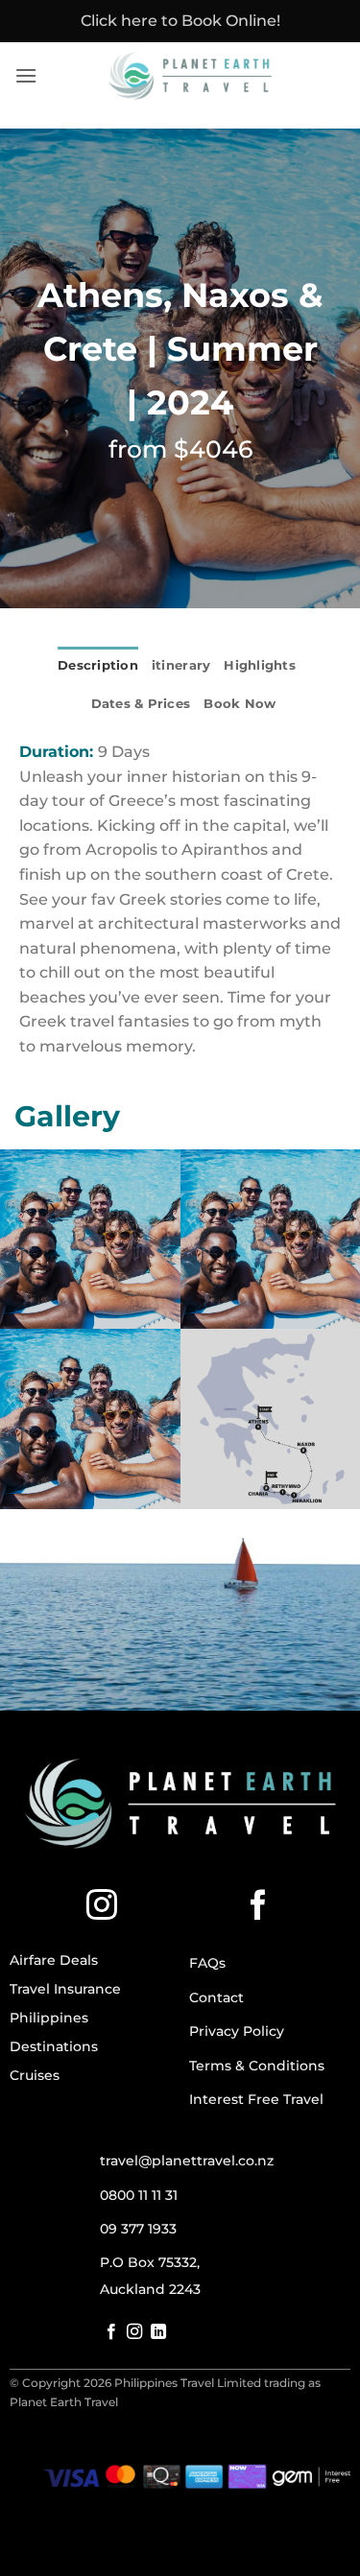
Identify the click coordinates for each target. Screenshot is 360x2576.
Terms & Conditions (257, 2066)
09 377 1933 (138, 2229)
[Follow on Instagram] (102, 1907)
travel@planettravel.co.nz (187, 2161)
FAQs (207, 1963)
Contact (216, 1997)
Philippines (49, 2018)
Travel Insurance (65, 1989)
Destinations (54, 2046)
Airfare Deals (54, 1960)
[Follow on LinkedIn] (158, 2332)
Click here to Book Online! (180, 21)
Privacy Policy (237, 2031)
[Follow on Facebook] (258, 1907)
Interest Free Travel (256, 2099)
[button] (26, 75)
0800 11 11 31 (139, 2195)
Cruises (35, 2075)
